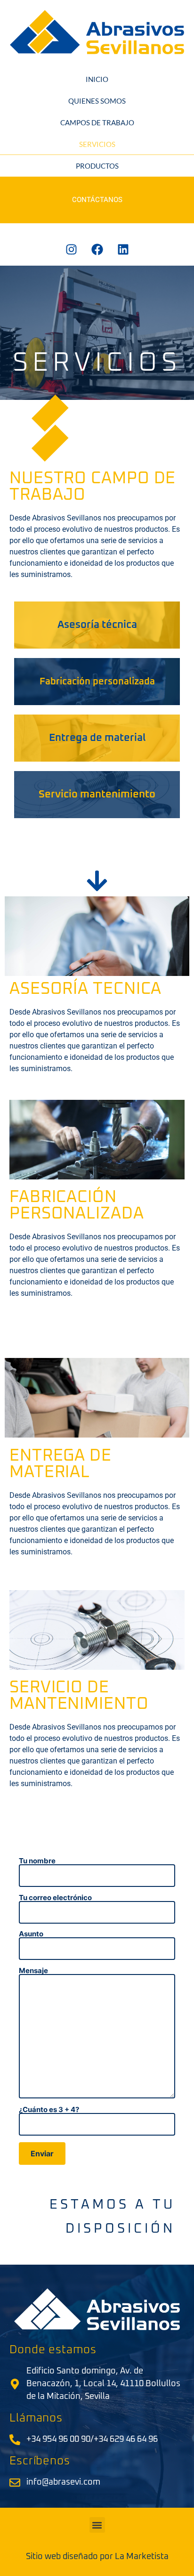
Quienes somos (97, 101)
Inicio (97, 79)
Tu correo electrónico (55, 1898)
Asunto (31, 1934)
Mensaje (33, 1971)
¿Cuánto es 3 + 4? (49, 2110)
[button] (97, 2525)
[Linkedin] (123, 249)
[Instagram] (71, 249)
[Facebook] (97, 249)
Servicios (97, 144)
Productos (97, 166)
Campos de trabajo (97, 122)
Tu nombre (37, 1861)
